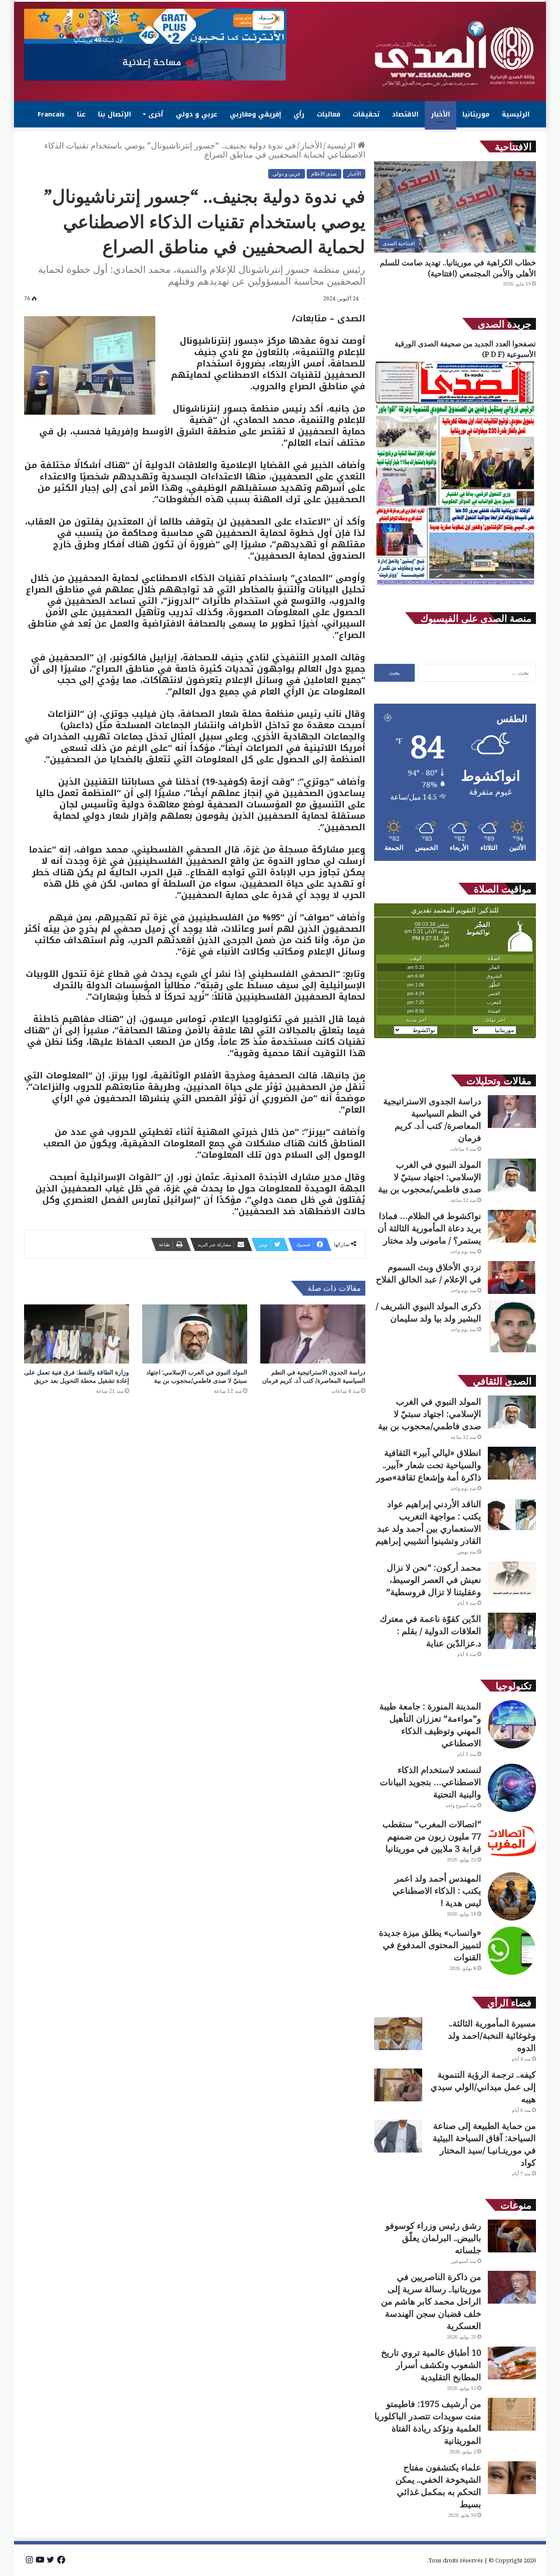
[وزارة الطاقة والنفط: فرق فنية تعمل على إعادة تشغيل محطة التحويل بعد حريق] (77, 1334)
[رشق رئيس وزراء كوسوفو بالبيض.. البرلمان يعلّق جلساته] (512, 2236)
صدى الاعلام (324, 174)
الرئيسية (516, 114)
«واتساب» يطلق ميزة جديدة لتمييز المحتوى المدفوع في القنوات (430, 1945)
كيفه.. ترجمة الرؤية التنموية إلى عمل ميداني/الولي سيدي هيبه (483, 2087)
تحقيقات (366, 114)
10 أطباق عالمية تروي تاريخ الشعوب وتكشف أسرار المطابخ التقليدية (431, 2365)
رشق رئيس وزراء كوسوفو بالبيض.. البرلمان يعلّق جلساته (433, 2238)
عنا (81, 114)
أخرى (156, 114)
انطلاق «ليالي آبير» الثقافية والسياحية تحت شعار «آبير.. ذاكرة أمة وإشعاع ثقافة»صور (429, 1465)
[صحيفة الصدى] (455, 54)
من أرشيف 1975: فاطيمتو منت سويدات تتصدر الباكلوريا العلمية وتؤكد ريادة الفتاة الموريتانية (428, 2422)
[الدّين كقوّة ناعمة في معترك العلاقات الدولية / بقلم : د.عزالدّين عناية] (512, 1631)
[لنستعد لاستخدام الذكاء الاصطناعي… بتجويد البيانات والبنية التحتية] (512, 1788)
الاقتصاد (405, 114)
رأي (299, 114)
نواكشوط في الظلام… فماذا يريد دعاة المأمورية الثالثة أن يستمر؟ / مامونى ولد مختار (429, 1228)
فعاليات (329, 114)
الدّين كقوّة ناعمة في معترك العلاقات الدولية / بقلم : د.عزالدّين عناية (430, 1631)
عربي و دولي (197, 114)
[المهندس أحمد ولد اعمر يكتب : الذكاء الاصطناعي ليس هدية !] (512, 1896)
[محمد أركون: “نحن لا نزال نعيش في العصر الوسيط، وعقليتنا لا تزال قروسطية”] (512, 1578)
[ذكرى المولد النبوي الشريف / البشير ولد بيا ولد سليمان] (512, 1327)
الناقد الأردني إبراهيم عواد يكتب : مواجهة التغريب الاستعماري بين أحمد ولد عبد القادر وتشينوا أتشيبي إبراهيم (428, 1522)
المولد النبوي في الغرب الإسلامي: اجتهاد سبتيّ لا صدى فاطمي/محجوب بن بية (197, 1376)
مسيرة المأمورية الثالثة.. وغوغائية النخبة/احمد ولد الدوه (492, 2035)
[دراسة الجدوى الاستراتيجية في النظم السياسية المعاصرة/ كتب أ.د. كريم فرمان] (313, 1334)
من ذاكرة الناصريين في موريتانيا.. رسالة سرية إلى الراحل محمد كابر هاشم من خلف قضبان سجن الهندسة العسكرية (431, 2301)
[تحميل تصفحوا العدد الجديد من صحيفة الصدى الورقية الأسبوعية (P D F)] (455, 585)
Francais (51, 114)
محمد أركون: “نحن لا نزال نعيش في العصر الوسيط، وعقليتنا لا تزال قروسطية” (434, 1580)
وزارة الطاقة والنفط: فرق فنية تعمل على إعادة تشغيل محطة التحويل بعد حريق (77, 1376)
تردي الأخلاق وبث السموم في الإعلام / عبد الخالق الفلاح (429, 1273)
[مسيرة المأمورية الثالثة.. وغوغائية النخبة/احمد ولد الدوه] (398, 2034)
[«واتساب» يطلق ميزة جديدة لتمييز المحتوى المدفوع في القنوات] (512, 1951)
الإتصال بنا (115, 114)
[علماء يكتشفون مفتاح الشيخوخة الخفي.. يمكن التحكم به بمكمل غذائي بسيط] (512, 2478)
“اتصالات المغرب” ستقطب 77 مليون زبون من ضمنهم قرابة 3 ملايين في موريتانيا (432, 1836)
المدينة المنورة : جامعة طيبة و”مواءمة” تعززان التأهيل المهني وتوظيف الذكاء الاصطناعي (430, 1725)
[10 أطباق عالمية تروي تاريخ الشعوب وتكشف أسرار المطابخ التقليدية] (512, 2363)
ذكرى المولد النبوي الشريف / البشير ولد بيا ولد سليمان (429, 1312)
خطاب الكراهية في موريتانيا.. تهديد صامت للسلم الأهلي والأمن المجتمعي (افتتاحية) (458, 268)
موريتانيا (476, 114)
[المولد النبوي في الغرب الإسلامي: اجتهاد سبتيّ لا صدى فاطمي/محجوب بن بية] (195, 1334)
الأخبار (441, 114)
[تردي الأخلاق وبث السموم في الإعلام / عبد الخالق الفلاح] (512, 1277)
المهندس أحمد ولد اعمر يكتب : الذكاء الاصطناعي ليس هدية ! (437, 1891)
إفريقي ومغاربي (255, 114)
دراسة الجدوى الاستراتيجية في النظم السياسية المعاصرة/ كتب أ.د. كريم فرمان (313, 1376)
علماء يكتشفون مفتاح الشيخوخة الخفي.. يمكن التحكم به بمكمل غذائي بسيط (438, 2486)
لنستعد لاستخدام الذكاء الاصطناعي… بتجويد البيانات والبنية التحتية (430, 1782)
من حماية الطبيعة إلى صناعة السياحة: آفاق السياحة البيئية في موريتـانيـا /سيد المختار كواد (484, 2144)
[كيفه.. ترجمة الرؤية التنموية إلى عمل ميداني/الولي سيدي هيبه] (398, 2085)
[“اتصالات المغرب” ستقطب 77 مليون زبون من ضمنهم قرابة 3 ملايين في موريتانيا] (512, 1842)
